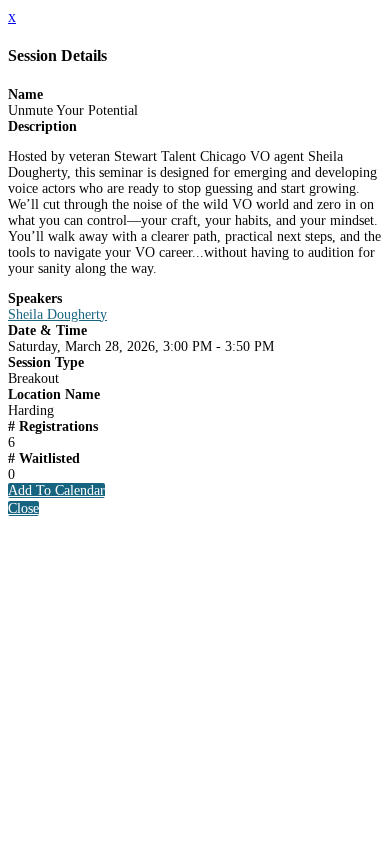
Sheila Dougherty (57, 314)
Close (23, 508)
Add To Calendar (56, 490)
